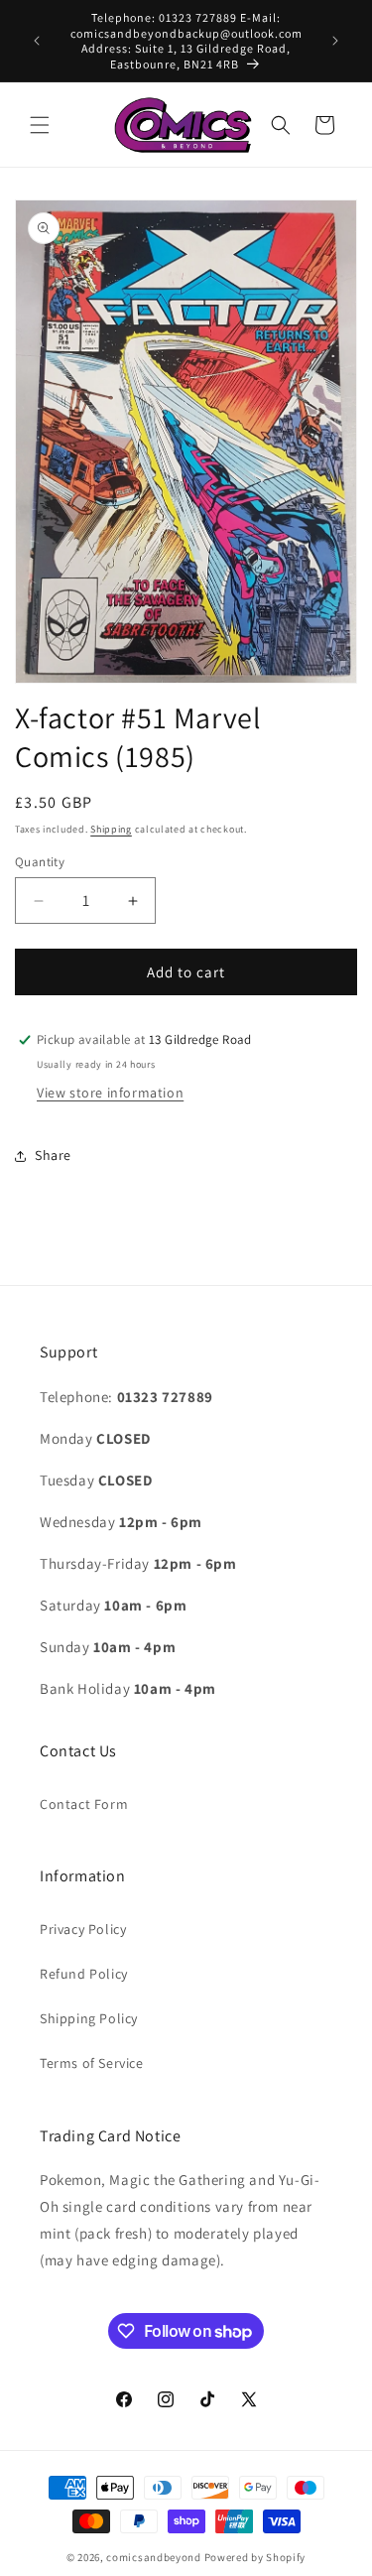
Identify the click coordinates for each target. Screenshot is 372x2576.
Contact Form (84, 1804)
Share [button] (53, 1155)
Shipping (111, 829)
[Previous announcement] (37, 41)
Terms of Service (92, 2063)
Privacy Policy (83, 1929)
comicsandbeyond (154, 2557)
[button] (40, 125)
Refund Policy (84, 1974)
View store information (110, 1093)
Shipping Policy (89, 2018)
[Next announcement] (335, 41)
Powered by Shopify (255, 2557)
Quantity (40, 862)
